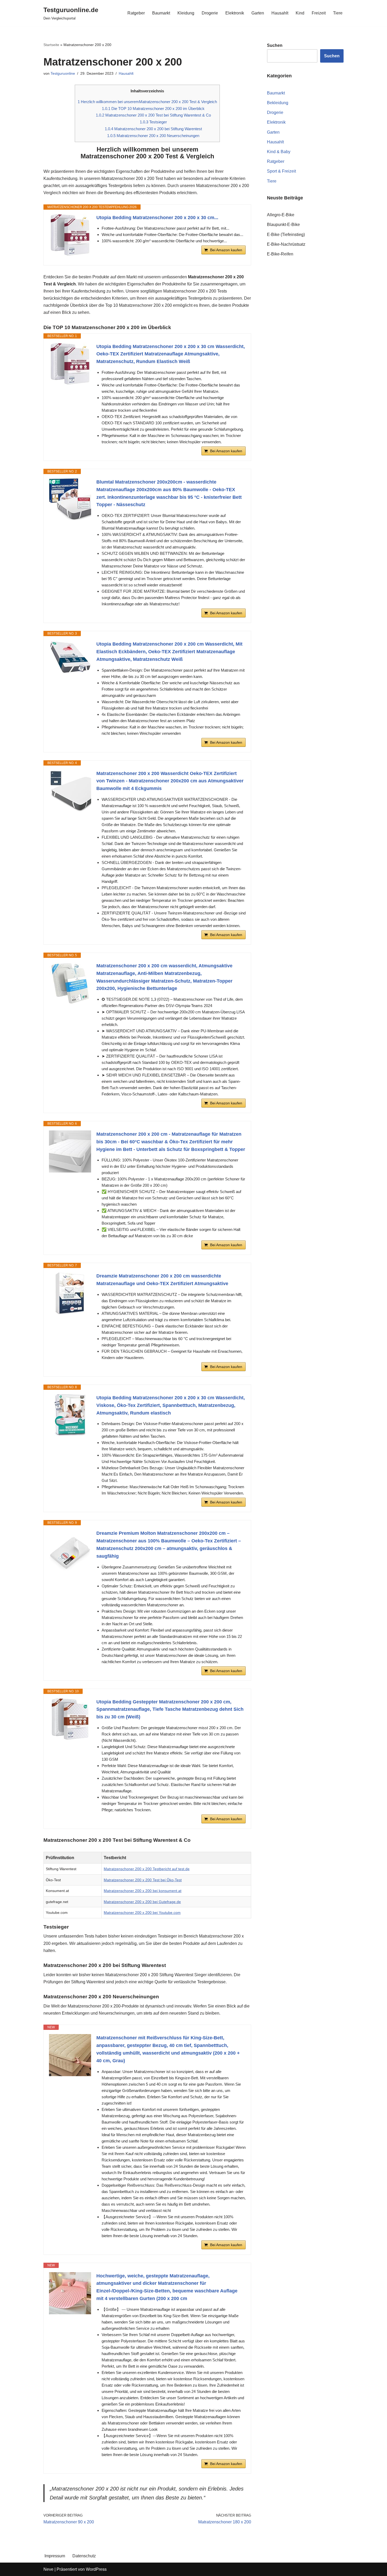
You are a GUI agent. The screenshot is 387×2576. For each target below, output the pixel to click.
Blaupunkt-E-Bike (283, 225)
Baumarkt (161, 13)
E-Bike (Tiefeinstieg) (286, 235)
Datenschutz (84, 2556)
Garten (258, 13)
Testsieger (153, 122)
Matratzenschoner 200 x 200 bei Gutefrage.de (142, 1902)
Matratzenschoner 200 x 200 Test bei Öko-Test (143, 1880)
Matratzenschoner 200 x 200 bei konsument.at (143, 1891)
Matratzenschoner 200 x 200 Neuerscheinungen (153, 136)
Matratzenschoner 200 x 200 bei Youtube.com (142, 1913)
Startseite (51, 45)
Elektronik (235, 13)
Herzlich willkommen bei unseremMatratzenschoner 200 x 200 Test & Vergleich (147, 102)
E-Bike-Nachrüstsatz (286, 244)
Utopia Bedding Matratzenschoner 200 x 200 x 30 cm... (157, 218)
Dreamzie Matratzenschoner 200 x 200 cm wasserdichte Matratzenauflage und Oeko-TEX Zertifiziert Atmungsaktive (162, 1280)
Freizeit (319, 13)
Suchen (332, 56)
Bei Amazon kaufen (226, 250)
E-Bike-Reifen (280, 254)
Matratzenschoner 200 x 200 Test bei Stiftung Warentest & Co (153, 115)
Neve (48, 2569)
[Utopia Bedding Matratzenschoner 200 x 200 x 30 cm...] (70, 235)
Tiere (338, 13)
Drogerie (210, 13)
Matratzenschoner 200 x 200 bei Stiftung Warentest (153, 129)
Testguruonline (63, 73)
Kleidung (186, 13)
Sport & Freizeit (281, 171)
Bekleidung (278, 103)
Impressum (55, 2556)
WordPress (96, 2569)
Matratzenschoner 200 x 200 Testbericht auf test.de (147, 1869)
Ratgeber (136, 13)
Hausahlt (280, 13)
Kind (300, 13)
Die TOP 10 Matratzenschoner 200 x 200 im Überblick (153, 109)
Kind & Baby (279, 152)
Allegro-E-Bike (281, 215)
